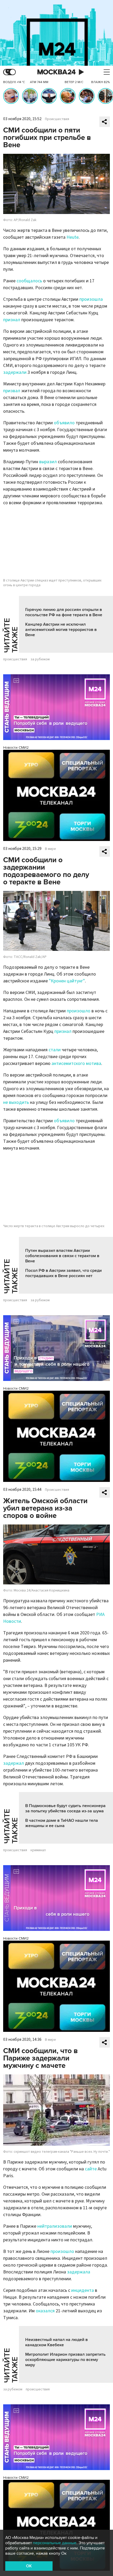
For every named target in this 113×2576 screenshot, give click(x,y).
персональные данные (55, 2543)
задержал (14, 1763)
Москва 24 (56, 72)
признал (12, 320)
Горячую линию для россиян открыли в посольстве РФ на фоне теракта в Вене (64, 612)
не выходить (16, 1102)
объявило (64, 423)
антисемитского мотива (76, 1063)
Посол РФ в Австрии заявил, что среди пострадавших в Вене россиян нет (63, 1273)
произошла (91, 299)
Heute (73, 237)
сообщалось (29, 281)
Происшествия (57, 119)
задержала (79, 2272)
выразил (48, 462)
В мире (50, 849)
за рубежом (40, 659)
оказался (45, 2311)
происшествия (15, 659)
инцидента (83, 2290)
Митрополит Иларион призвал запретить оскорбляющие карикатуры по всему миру (65, 2360)
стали (55, 1050)
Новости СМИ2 (16, 748)
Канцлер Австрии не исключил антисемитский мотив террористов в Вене (61, 630)
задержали (15, 372)
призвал (12, 391)
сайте (91, 2169)
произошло (79, 1011)
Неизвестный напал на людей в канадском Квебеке (56, 2342)
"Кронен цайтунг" (67, 981)
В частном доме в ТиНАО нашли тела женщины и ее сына (62, 1823)
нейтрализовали (55, 2226)
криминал (38, 1850)
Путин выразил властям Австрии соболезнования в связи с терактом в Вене (62, 1256)
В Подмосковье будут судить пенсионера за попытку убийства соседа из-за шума (65, 1808)
